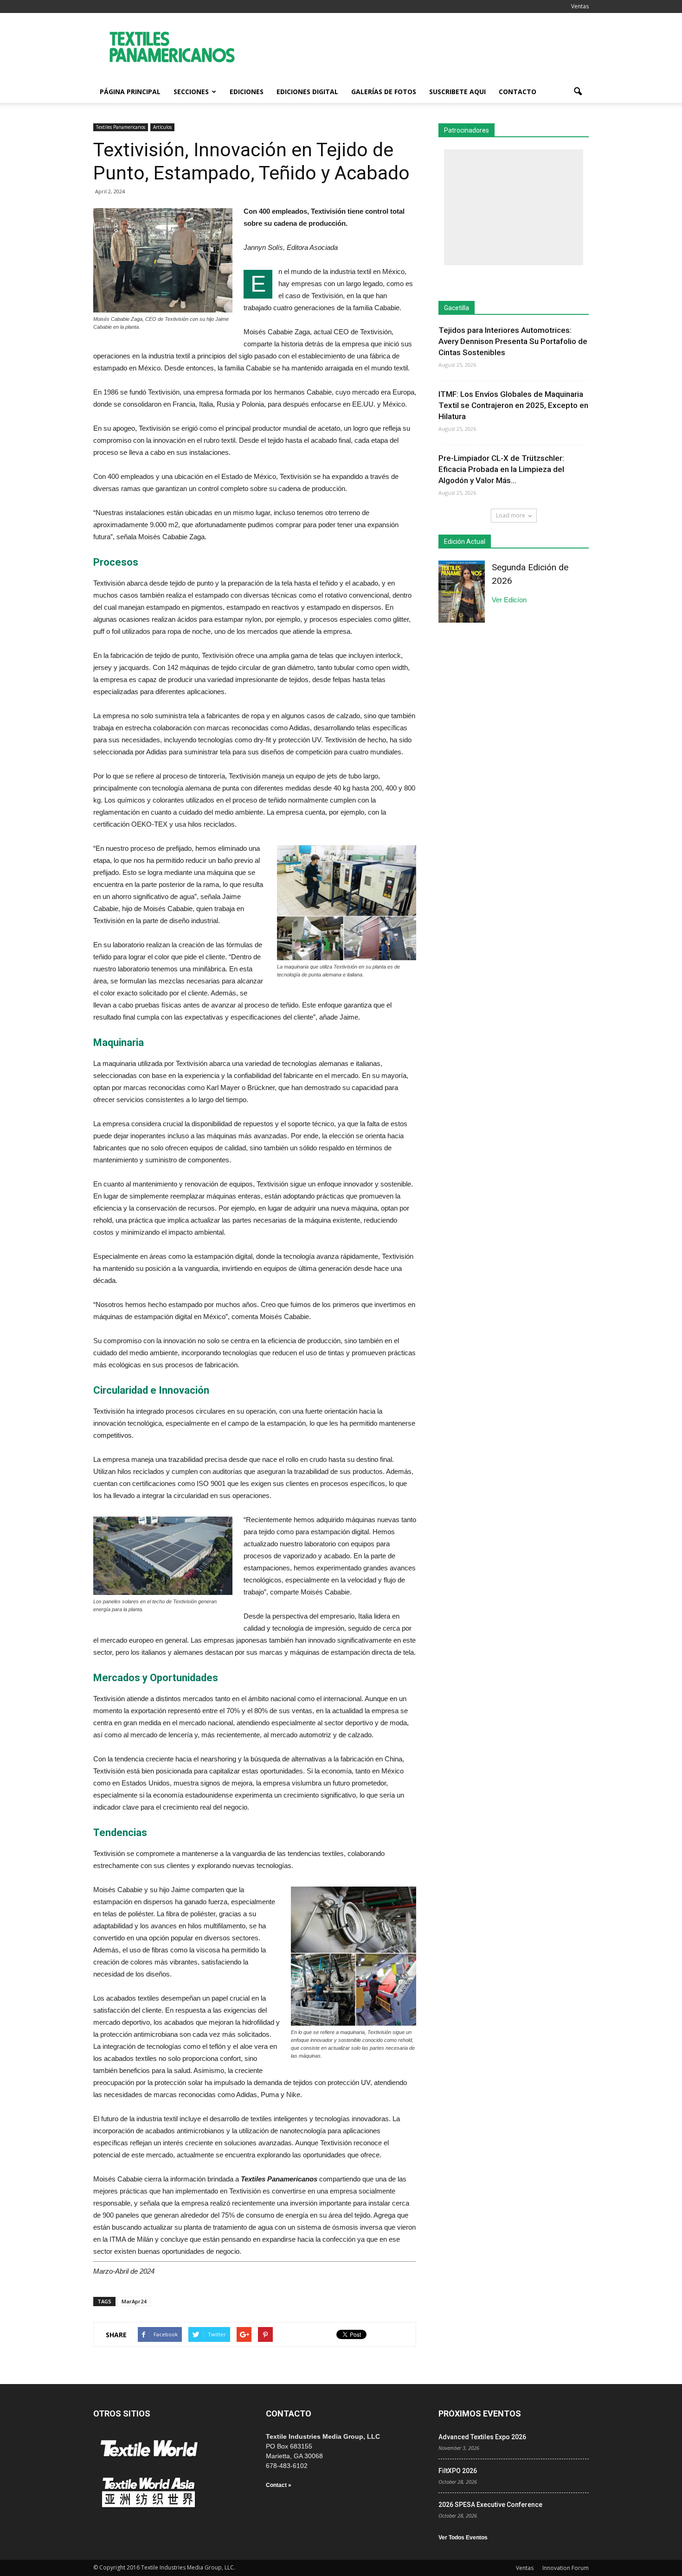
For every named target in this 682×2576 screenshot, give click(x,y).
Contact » (279, 2485)
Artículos (162, 127)
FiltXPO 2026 (458, 2471)
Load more (511, 515)
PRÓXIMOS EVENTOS (480, 2413)
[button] (578, 92)
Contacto (518, 92)
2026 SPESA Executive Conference (490, 2505)
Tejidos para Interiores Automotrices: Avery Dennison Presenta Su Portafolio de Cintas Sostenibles (513, 341)
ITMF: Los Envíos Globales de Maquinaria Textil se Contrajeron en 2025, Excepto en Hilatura (513, 405)
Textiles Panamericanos (121, 127)
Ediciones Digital (307, 92)
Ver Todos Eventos (463, 2538)
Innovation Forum (566, 2568)
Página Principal (130, 92)
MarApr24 (134, 2301)
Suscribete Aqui (457, 92)
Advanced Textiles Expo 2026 (482, 2437)
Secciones (191, 92)
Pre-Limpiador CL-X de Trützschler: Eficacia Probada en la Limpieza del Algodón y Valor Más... (501, 469)
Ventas (580, 6)
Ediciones (247, 92)
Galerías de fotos (384, 92)
